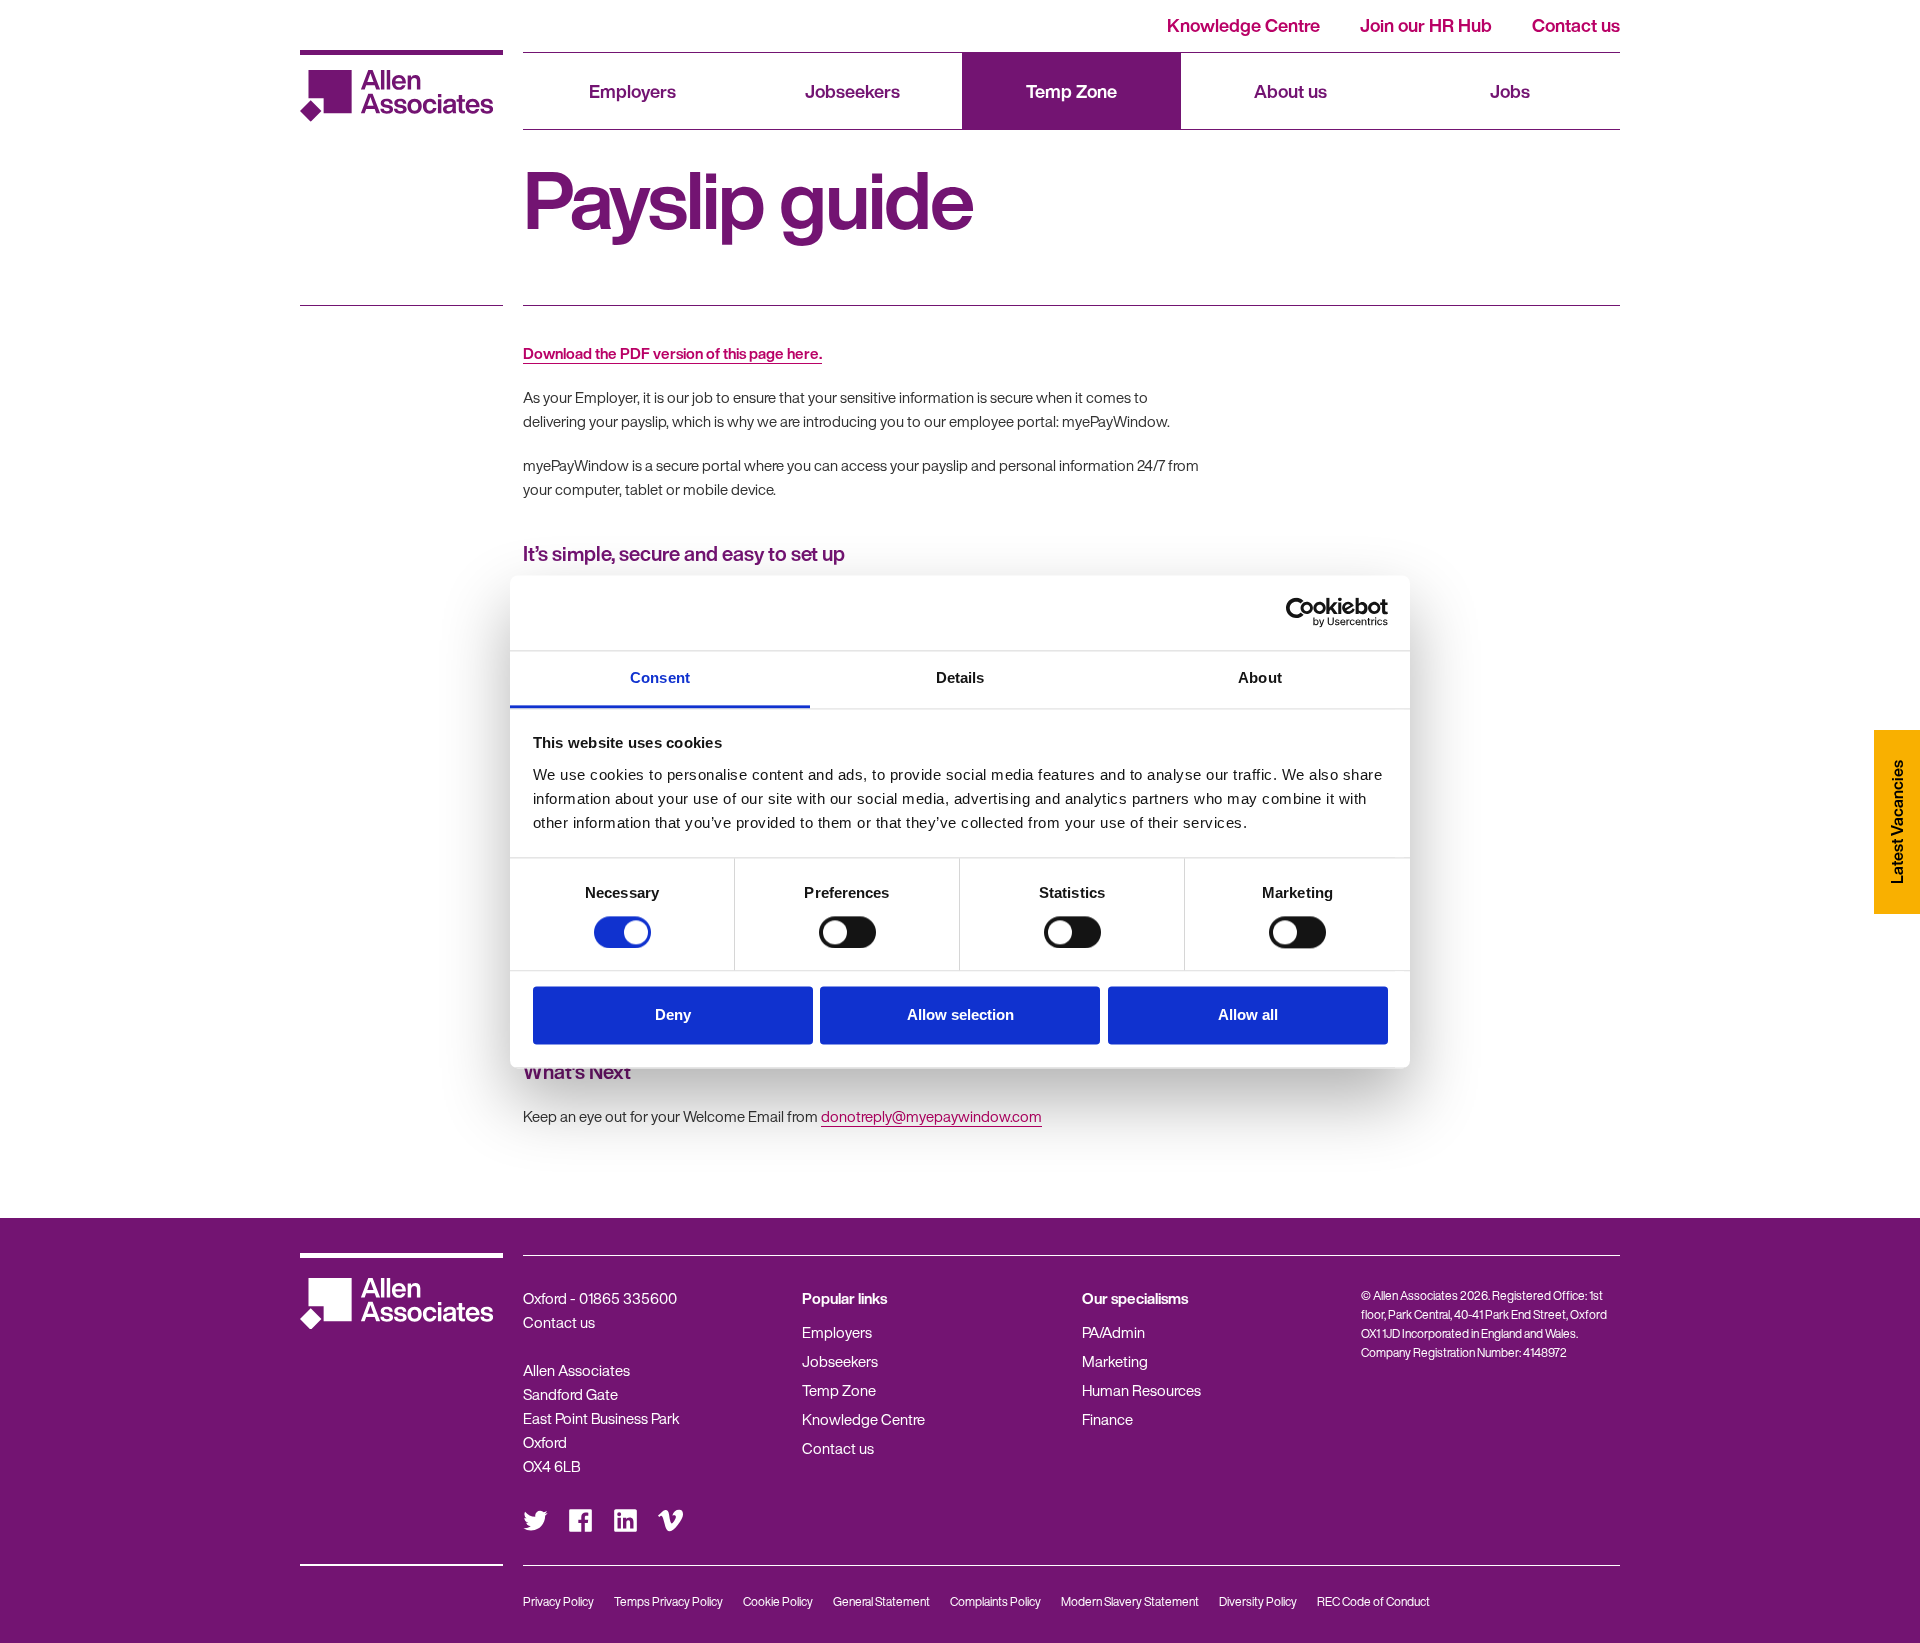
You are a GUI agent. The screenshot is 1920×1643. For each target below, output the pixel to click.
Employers (632, 91)
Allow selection (960, 1015)
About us (1290, 91)
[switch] (847, 932)
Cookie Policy (778, 1601)
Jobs (1510, 91)
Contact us (1576, 25)
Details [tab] (960, 677)
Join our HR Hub (1426, 25)
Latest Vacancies (1897, 822)
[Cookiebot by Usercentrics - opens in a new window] (1300, 612)
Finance (1107, 1419)
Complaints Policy (995, 1601)
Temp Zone (1071, 91)
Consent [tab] (660, 677)
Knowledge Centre (1243, 25)
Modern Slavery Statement (1130, 1601)
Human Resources (1141, 1390)
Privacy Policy (558, 1601)
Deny (673, 1015)
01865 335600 (628, 1298)
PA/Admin (1113, 1332)
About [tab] (1260, 677)
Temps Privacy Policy (668, 1601)
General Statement (881, 1601)
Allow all (1248, 1015)
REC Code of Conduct (1373, 1601)
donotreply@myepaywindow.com (931, 1116)
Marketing (1115, 1361)
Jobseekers (852, 91)
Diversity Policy (1258, 1601)
